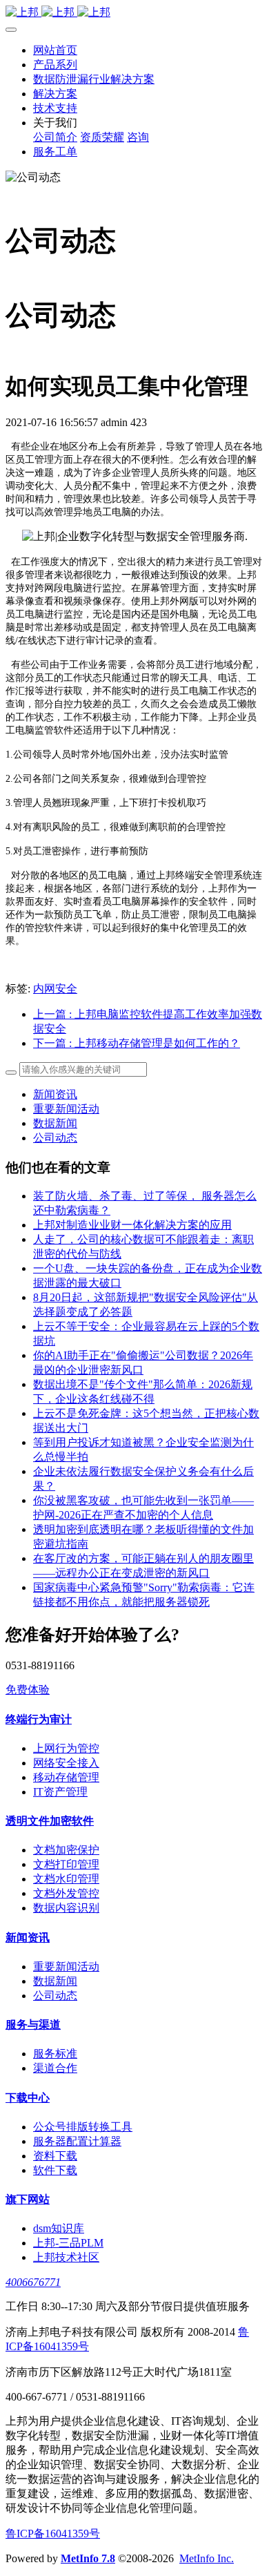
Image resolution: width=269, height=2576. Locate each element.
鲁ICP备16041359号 (53, 2534)
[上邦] (134, 13)
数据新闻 (55, 1123)
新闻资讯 (55, 1094)
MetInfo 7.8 (88, 2558)
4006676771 (33, 2282)
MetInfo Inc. (207, 2558)
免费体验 (28, 1690)
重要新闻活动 (66, 1109)
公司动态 (55, 1138)
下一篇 (137, 1043)
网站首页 (55, 50)
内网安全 (55, 989)
